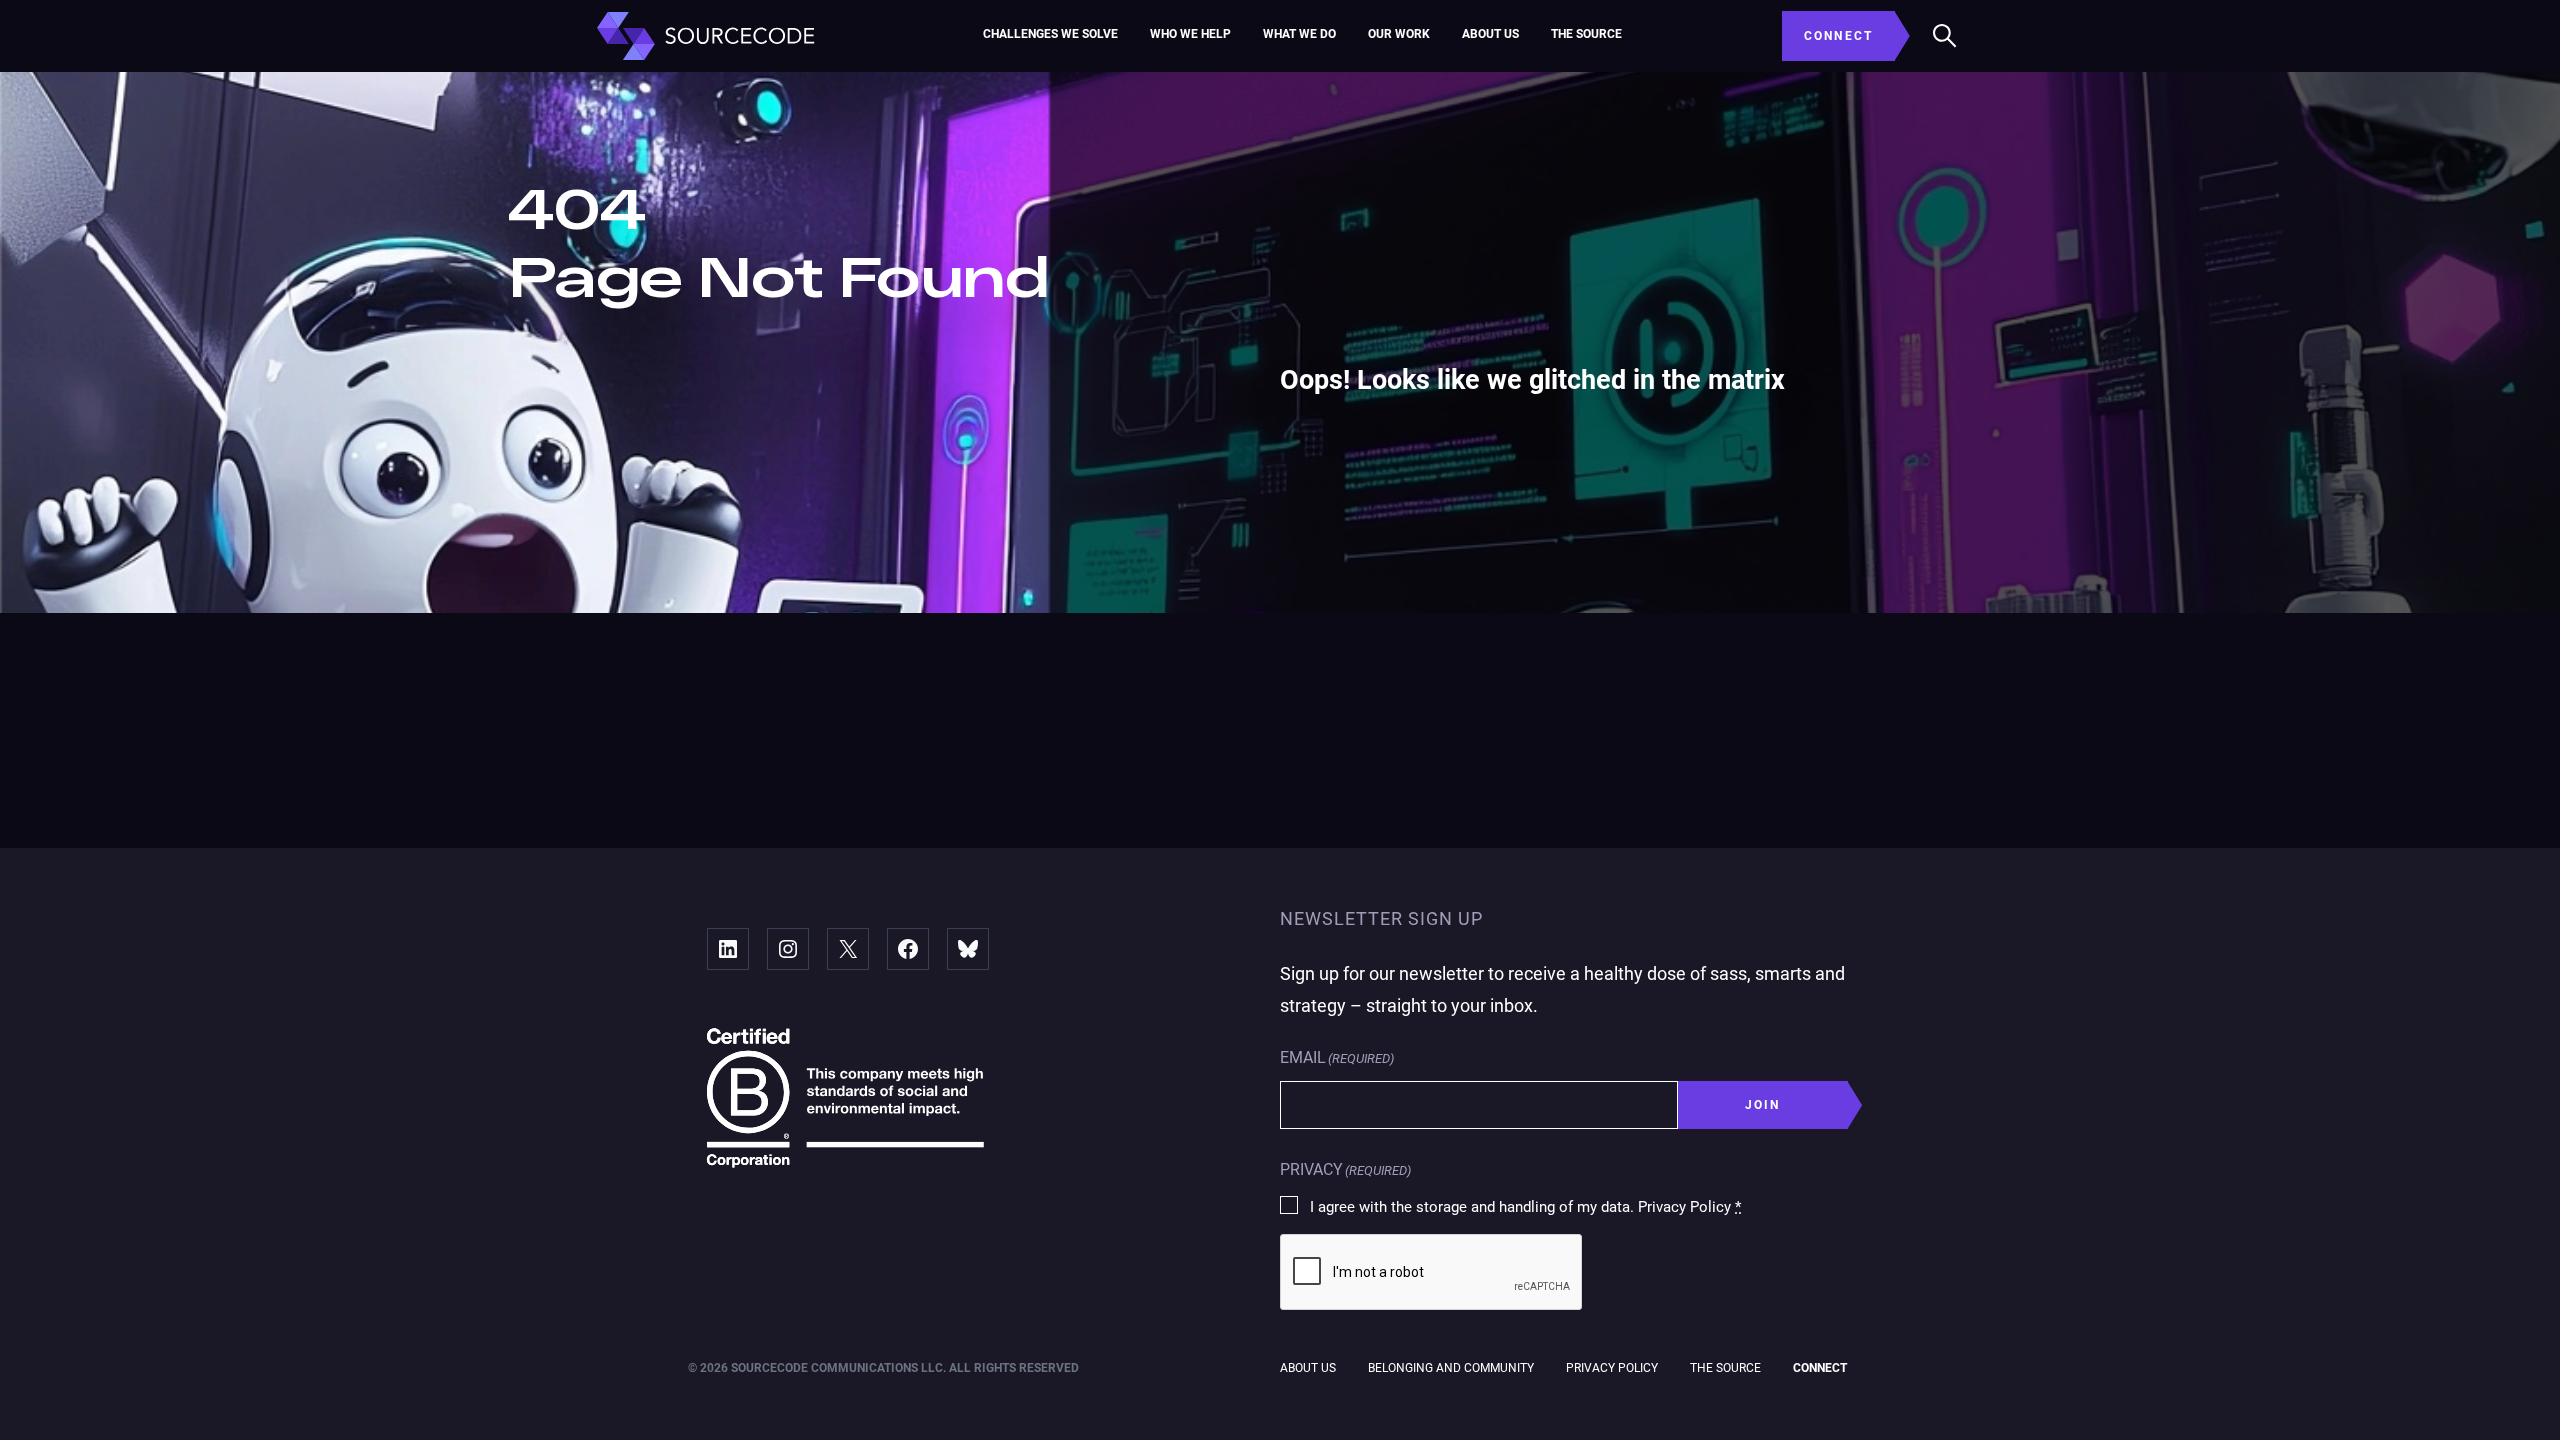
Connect (1820, 1368)
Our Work (1399, 34)
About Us (1490, 34)
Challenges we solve (1050, 34)
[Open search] (1945, 36)
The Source (1586, 34)
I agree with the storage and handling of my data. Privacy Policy (1525, 1207)
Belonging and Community (1451, 1368)
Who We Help (1190, 34)
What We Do (1299, 34)
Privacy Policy (1612, 1368)
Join (1763, 1105)
